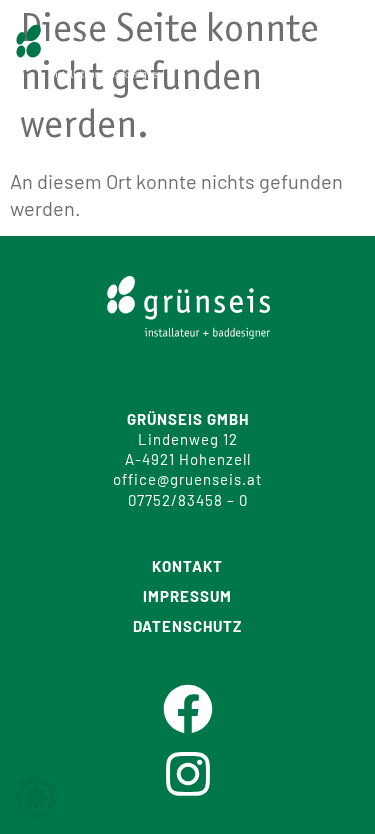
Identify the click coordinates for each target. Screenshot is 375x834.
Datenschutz (187, 626)
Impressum (187, 596)
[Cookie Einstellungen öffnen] (36, 806)
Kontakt (187, 566)
